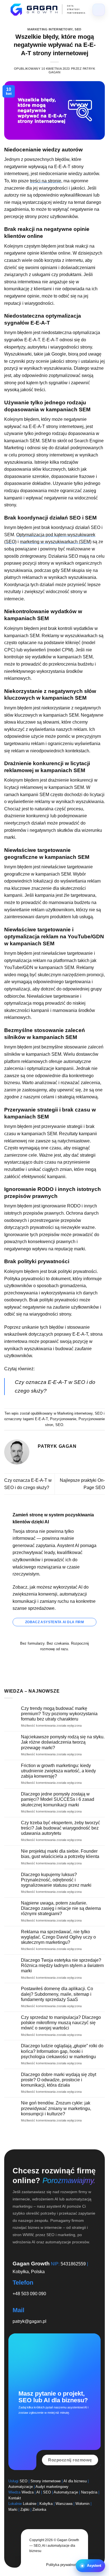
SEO (78, 29)
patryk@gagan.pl (29, 2321)
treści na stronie (46, 181)
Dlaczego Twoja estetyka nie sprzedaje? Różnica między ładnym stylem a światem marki (62, 1965)
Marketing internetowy (50, 29)
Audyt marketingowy (52, 2487)
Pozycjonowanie (63, 1419)
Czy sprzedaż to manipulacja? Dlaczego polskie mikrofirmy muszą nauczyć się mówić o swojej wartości (61, 2023)
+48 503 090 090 (29, 2294)
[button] (90, 2566)
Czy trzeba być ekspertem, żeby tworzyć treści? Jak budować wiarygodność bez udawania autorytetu (61, 1828)
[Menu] (99, 10)
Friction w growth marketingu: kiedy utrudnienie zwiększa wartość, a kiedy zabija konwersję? (58, 1771)
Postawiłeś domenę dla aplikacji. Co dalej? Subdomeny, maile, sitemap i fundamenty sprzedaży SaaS (57, 1994)
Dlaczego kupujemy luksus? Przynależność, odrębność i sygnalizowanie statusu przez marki (56, 1880)
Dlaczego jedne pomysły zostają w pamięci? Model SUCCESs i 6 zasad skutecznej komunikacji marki (58, 1799)
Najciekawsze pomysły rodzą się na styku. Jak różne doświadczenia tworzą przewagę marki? (63, 1742)
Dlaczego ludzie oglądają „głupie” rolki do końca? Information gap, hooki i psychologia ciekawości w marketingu (62, 2051)
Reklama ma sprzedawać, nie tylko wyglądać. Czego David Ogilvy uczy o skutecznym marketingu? (58, 1937)
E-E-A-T (41, 1419)
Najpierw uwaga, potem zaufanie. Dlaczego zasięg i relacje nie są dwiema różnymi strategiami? (61, 1908)
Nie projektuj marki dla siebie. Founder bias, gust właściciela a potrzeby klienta (60, 1854)
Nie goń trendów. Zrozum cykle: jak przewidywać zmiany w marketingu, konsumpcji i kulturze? (56, 2108)
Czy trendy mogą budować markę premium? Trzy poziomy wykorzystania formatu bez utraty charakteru (59, 1714)
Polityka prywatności (63, 2565)
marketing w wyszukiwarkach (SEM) (56, 542)
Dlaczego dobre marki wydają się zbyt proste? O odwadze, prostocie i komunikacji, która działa (59, 2080)
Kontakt (15, 2498)
